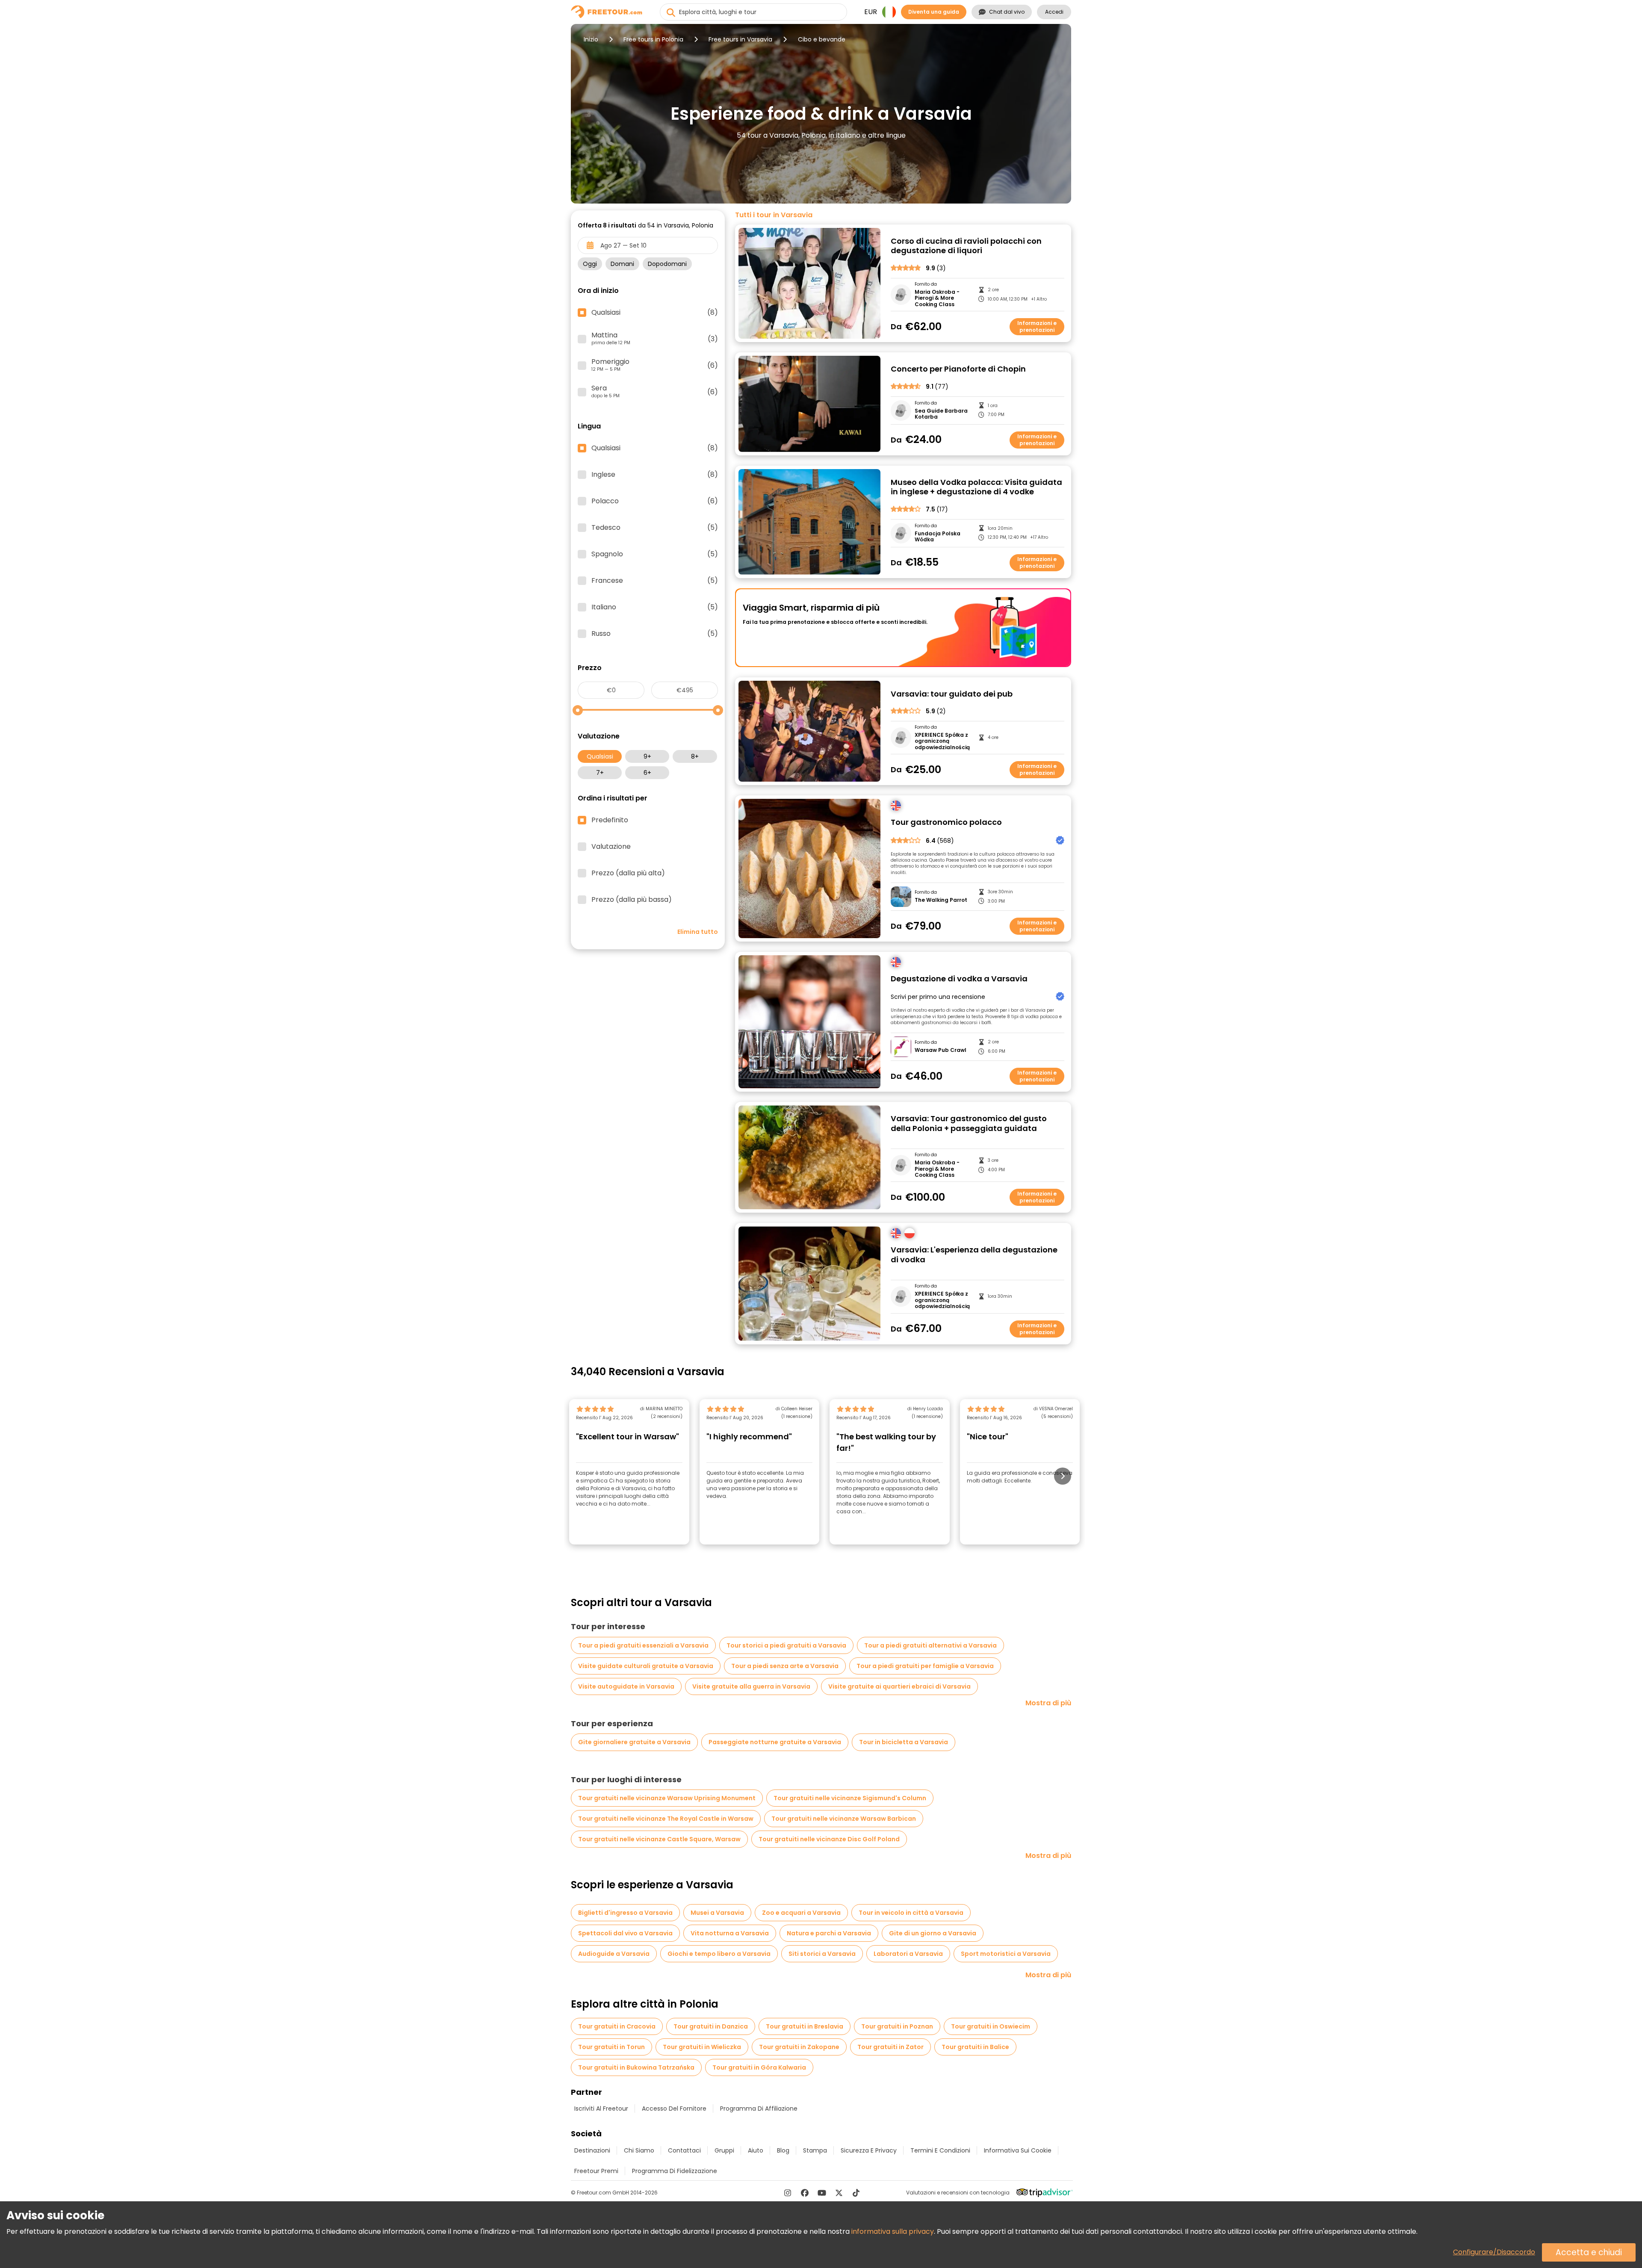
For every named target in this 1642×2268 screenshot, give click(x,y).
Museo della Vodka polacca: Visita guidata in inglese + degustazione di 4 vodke (976, 487)
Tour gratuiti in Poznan (897, 2026)
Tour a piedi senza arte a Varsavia (785, 1666)
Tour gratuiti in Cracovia (617, 2026)
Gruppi (724, 2150)
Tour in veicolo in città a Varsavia (911, 1913)
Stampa (815, 2150)
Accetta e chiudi (1589, 2252)
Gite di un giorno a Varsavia (933, 1933)
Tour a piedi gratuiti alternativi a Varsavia (930, 1645)
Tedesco (655, 528)
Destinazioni (592, 2150)
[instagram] (788, 2193)
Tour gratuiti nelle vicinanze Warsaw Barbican (844, 1819)
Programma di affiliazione (759, 2109)
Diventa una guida (934, 12)
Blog (783, 2150)
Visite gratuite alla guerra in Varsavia (751, 1686)
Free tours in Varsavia (740, 39)
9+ (647, 756)
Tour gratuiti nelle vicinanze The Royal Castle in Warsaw (666, 1819)
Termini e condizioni (940, 2150)
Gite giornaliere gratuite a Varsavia (634, 1742)
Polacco (655, 501)
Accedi (1054, 12)
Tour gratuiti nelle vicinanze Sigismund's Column (850, 1798)
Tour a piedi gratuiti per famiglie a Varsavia (925, 1666)
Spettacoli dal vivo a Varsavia (625, 1933)
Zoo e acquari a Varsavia (801, 1913)
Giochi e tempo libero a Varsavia (719, 1954)
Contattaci (684, 2150)
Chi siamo (639, 2150)
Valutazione (611, 847)
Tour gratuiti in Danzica (711, 2026)
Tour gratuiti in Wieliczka (702, 2047)
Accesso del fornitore (674, 2109)
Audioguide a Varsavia (614, 1954)
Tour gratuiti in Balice (975, 2047)
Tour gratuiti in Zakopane (799, 2047)
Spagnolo (655, 554)
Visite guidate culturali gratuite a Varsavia (646, 1666)
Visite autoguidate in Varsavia (626, 1686)
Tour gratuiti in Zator (890, 2047)
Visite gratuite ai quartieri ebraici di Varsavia (899, 1686)
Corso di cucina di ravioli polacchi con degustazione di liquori (966, 246)
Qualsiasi (600, 756)
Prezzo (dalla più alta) (628, 873)
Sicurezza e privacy (869, 2150)
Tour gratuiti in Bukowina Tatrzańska (636, 2067)
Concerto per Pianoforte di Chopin (958, 369)
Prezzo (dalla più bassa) (632, 900)
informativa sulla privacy (893, 2231)
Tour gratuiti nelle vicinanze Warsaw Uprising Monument (667, 1798)
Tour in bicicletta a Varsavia (904, 1742)
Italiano (655, 607)
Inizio (591, 39)
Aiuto (756, 2150)
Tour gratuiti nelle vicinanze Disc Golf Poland (829, 1839)
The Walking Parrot (941, 900)
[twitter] (839, 2193)
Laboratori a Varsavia (908, 1954)
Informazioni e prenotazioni (1037, 326)
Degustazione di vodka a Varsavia (959, 979)
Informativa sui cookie (1018, 2150)
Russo (655, 634)
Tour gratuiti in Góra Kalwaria (759, 2067)
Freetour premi (596, 2171)
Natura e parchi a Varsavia (829, 1933)
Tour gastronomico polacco (946, 822)
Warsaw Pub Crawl (941, 1050)
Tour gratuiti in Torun (611, 2047)
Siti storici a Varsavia (822, 1954)
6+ (647, 773)
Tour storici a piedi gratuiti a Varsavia (786, 1645)
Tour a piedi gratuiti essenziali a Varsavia (643, 1645)
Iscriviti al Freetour (601, 2109)
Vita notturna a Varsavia (730, 1933)
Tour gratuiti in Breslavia (805, 2026)
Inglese (655, 475)
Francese (655, 581)
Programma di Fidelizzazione (675, 2171)
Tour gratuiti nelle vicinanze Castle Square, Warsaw (659, 1839)
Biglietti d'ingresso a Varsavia (625, 1913)
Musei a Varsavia (717, 1913)
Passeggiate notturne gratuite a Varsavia (775, 1742)
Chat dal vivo (1007, 12)
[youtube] (822, 2193)
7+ (600, 773)
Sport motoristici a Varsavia (1006, 1954)
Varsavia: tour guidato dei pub (952, 694)
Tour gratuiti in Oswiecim (991, 2026)
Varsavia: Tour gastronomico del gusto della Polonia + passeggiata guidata (969, 1124)
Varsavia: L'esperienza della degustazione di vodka (974, 1255)
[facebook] (805, 2193)
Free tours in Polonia (653, 39)
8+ (695, 756)
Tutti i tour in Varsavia (774, 215)
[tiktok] (856, 2193)
